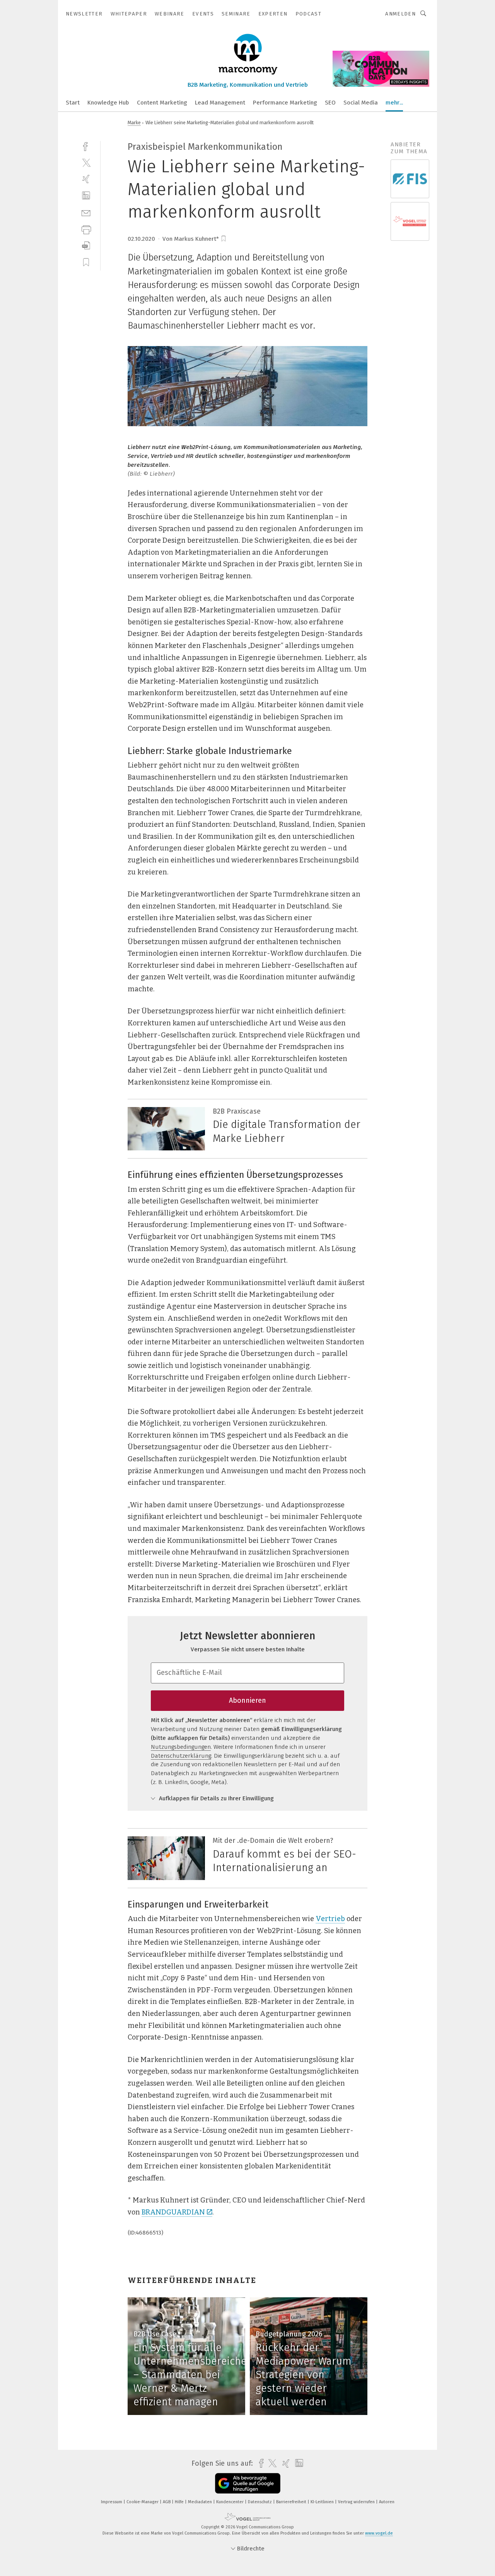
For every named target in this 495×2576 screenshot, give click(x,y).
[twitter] (86, 162)
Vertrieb (330, 1919)
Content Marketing (162, 103)
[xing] (86, 179)
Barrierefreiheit (292, 2502)
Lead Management (220, 103)
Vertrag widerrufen (357, 2502)
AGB (167, 2502)
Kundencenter (230, 2502)
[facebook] (86, 146)
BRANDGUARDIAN (173, 2212)
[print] (86, 229)
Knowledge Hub (108, 103)
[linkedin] (86, 196)
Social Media (361, 103)
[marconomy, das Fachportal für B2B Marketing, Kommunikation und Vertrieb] (73, 102)
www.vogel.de (379, 2533)
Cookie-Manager (143, 2502)
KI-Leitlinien (323, 2502)
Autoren (387, 2502)
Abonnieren (247, 1700)
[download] (86, 246)
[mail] (86, 212)
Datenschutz (260, 2502)
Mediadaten (201, 2502)
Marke (134, 123)
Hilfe (180, 2502)
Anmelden (400, 14)
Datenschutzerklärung (181, 1756)
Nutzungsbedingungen (181, 1747)
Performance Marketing (285, 103)
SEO (330, 103)
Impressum (112, 2502)
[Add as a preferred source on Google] (248, 2483)
